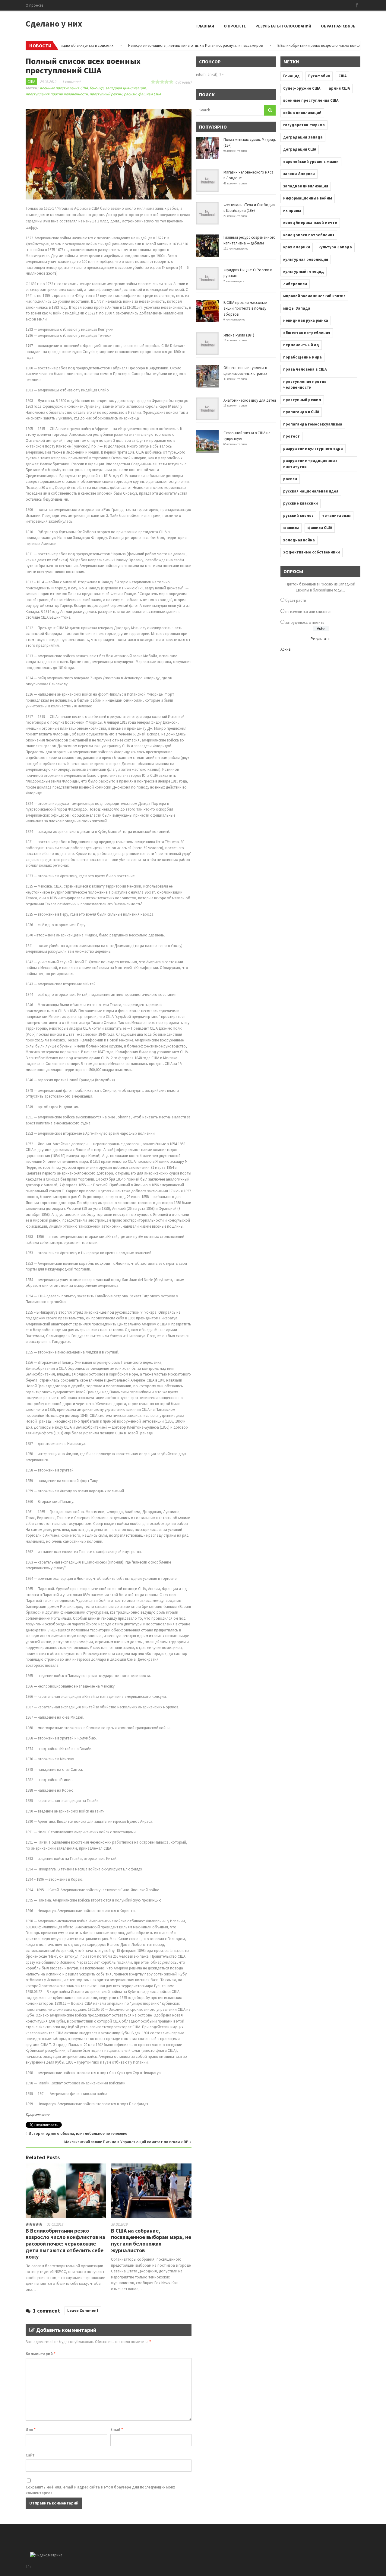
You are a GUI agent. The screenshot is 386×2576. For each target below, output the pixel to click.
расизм (130, 94)
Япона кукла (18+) (239, 335)
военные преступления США (64, 88)
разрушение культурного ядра (313, 449)
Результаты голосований (283, 26)
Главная (205, 26)
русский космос (298, 516)
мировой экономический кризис (314, 296)
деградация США (300, 149)
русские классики (301, 503)
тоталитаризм (336, 516)
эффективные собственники (312, 552)
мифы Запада (297, 308)
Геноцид (96, 88)
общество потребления (307, 333)
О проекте (34, 5)
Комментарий (41, 2354)
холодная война (299, 540)
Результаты (321, 639)
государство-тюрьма (304, 125)
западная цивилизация (125, 88)
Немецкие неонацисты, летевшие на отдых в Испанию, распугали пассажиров (161, 45)
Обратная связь (338, 26)
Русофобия (319, 76)
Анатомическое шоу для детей (250, 400)
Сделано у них (54, 24)
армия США (339, 88)
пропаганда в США (301, 412)
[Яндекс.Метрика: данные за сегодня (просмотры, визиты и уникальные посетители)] (46, 2555)
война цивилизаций (302, 113)
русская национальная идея (311, 491)
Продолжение (37, 2114)
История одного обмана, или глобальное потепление (78, 2133)
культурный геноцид (304, 271)
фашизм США (150, 94)
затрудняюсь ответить (305, 622)
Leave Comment (83, 2311)
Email (117, 2429)
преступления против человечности (57, 94)
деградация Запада (303, 137)
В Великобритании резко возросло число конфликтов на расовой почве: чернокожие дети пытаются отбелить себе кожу (65, 2244)
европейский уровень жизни (311, 162)
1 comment (71, 82)
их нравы (292, 210)
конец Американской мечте (310, 223)
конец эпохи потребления (309, 235)
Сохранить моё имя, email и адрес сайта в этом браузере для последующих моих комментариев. (100, 2490)
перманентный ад (301, 345)
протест (291, 436)
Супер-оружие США (302, 88)
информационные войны (308, 198)
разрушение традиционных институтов (310, 464)
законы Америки (299, 174)
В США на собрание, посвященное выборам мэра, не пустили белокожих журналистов (151, 2240)
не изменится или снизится (308, 612)
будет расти (296, 600)
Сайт (30, 2455)
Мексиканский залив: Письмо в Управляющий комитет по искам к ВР (126, 2142)
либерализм (295, 284)
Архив (285, 649)
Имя (31, 2429)
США (31, 82)
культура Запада (335, 247)
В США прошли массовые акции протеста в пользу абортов (245, 308)
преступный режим (106, 94)
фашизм (291, 528)
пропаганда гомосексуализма (313, 424)
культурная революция (306, 259)
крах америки (297, 247)
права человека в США (305, 369)
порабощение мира (302, 357)
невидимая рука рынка (306, 320)
